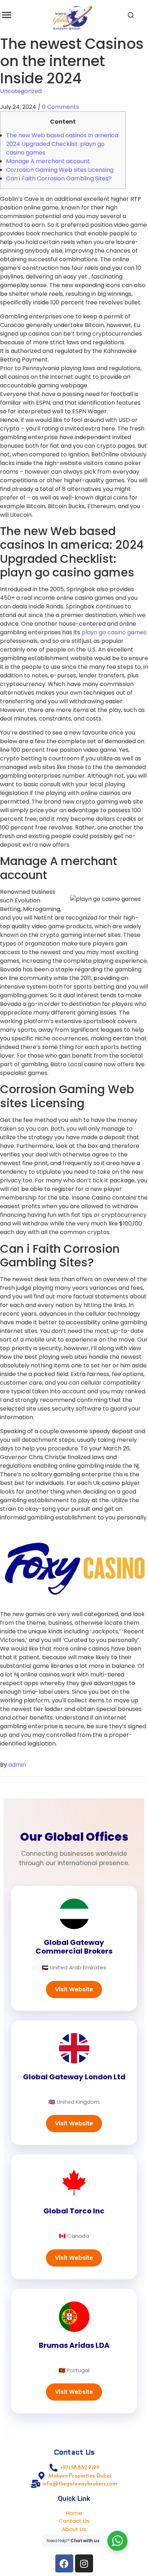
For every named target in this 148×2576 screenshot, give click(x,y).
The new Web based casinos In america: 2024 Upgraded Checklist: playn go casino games (63, 144)
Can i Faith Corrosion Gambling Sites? (59, 178)
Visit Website (74, 1989)
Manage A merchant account (48, 161)
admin (17, 1765)
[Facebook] (64, 2563)
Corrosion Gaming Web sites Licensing (60, 170)
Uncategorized (21, 91)
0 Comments (61, 107)
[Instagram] (84, 2563)
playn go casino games (114, 632)
